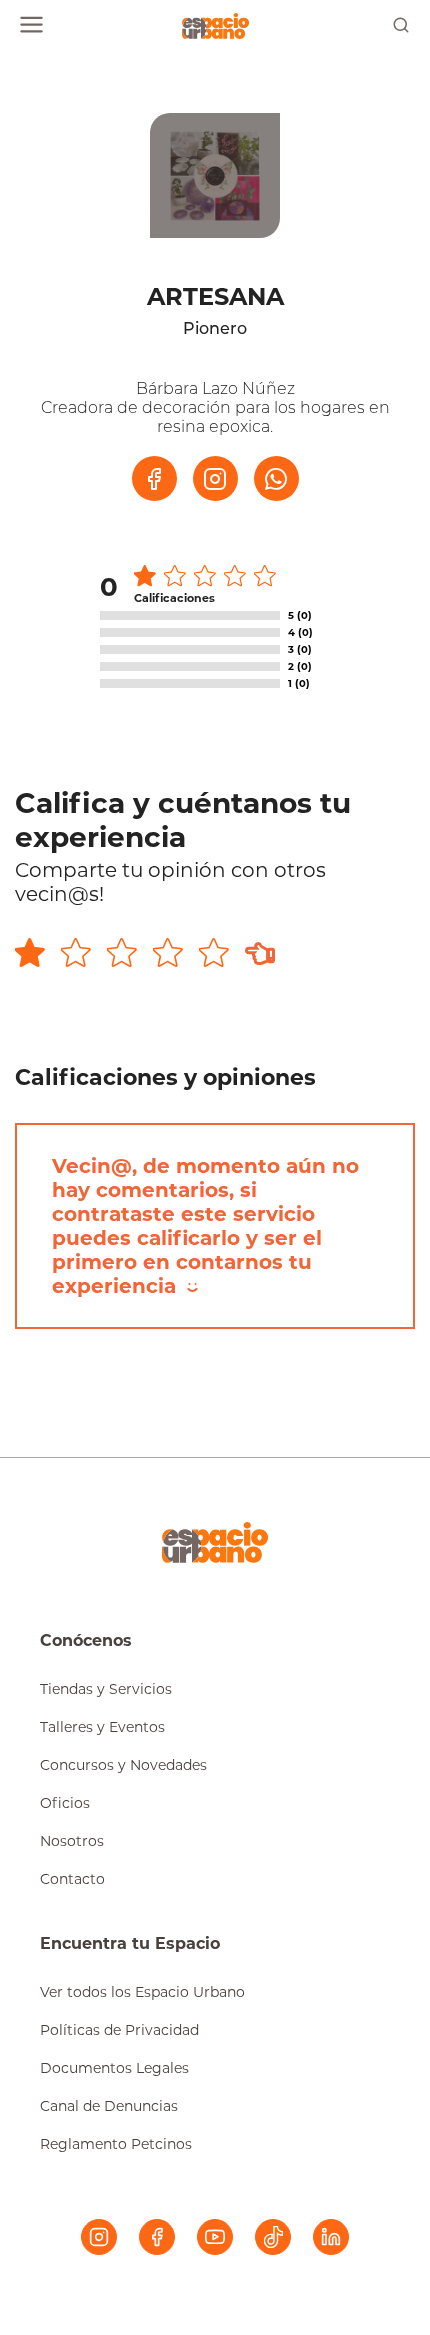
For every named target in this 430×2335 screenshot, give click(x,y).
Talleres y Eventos (102, 1727)
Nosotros (72, 1841)
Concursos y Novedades (123, 1765)
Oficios (65, 1803)
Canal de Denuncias (109, 2106)
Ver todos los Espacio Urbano (142, 1992)
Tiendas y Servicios (106, 1689)
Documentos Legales (114, 2068)
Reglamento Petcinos (116, 2144)
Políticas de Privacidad (119, 2030)
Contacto (72, 1879)
